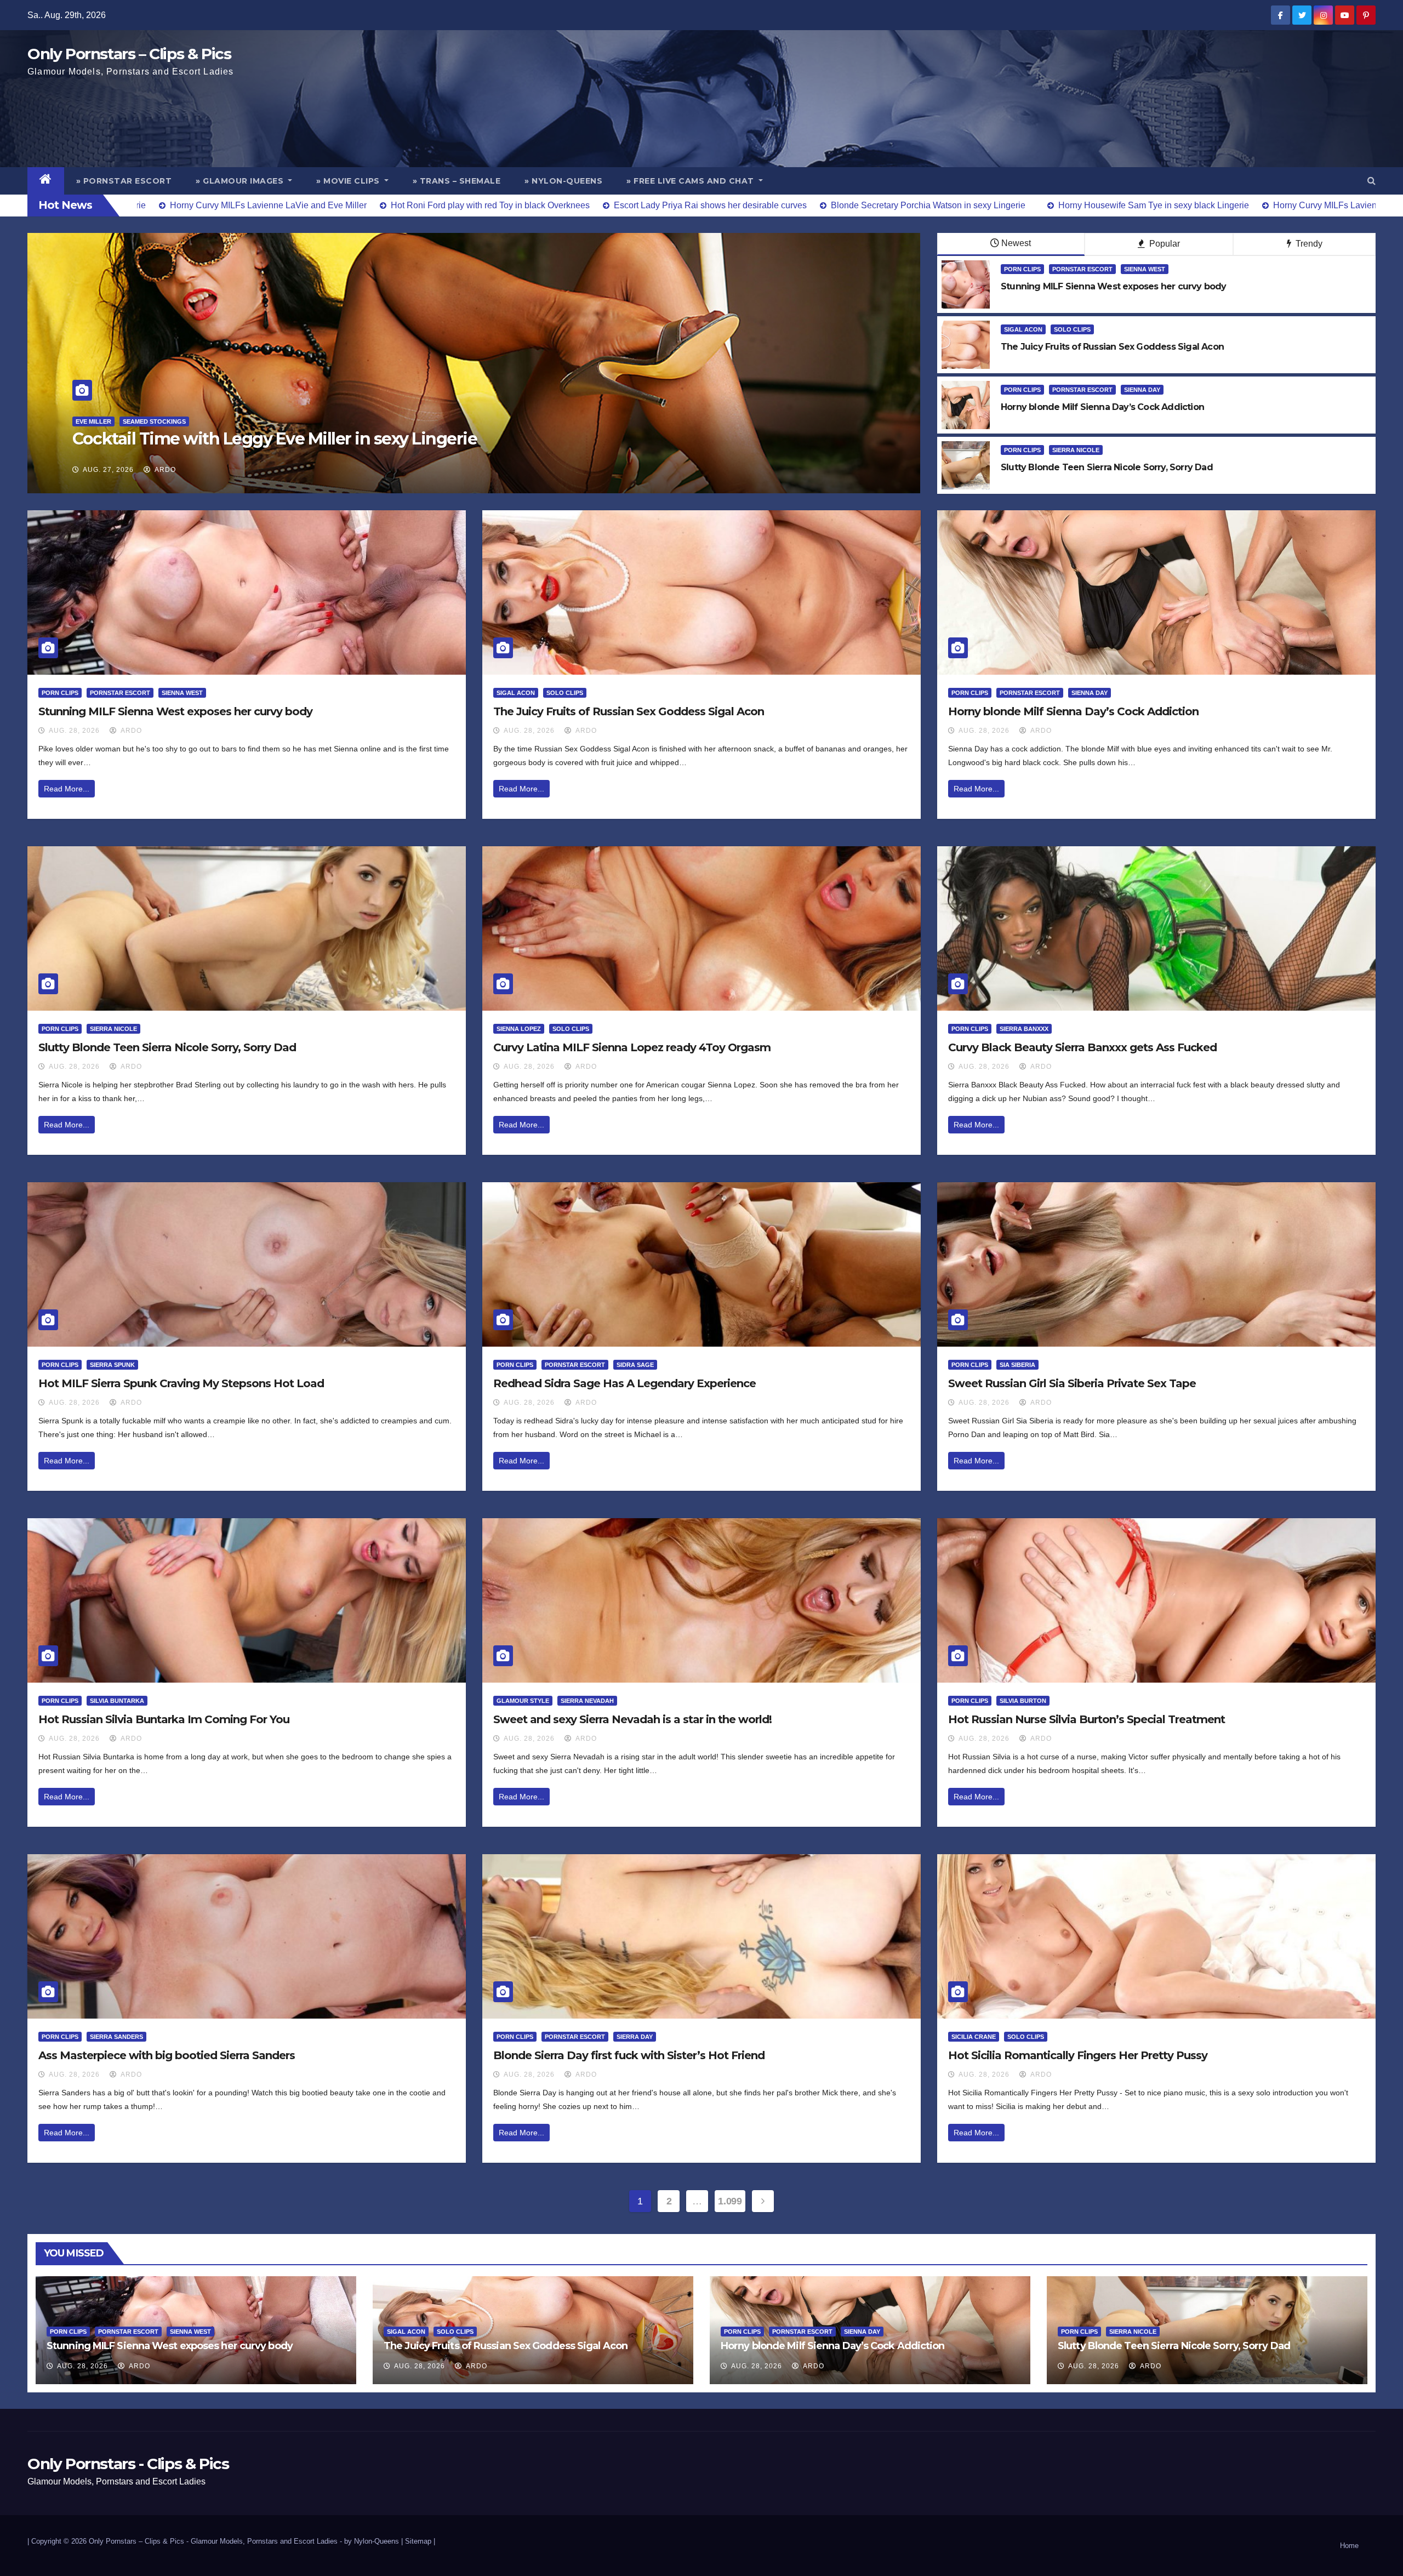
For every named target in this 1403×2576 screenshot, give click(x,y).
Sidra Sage (635, 1365)
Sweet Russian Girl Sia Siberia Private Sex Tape (1072, 1383)
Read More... (67, 789)
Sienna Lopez (519, 1029)
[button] (1371, 181)
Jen (81, 421)
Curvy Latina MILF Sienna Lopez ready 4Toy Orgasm (632, 1047)
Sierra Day (635, 2037)
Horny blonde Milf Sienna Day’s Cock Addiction (1073, 711)
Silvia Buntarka (117, 1701)
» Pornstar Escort (124, 181)
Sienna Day (1142, 390)
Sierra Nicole (1076, 450)
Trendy (1308, 244)
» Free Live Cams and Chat (691, 181)
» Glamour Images (241, 181)
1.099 (730, 2201)
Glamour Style (523, 1701)
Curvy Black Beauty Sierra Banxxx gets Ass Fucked (1082, 1047)
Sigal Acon (1023, 329)
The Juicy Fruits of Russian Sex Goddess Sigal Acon (629, 711)
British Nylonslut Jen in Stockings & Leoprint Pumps (277, 439)
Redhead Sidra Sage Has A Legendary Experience (624, 1383)
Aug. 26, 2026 (108, 470)
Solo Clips (1072, 329)
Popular (1164, 244)
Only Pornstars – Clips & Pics (129, 54)
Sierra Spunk (112, 1365)
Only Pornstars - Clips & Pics (128, 2464)
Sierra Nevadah (587, 1701)
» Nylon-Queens (563, 181)
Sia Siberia (1017, 1365)
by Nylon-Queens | (375, 2541)
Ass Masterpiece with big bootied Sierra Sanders (167, 2055)
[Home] (46, 181)
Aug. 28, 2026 (74, 731)
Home (1349, 2546)
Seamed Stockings (130, 421)
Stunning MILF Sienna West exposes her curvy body (175, 711)
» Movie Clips (349, 181)
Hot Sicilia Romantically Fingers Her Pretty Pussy (1078, 2055)
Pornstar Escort (1082, 269)
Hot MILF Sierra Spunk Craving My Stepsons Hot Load (181, 1383)
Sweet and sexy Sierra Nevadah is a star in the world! (632, 1719)
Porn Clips (1022, 269)
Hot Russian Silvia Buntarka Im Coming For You (164, 1719)
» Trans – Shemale (457, 181)
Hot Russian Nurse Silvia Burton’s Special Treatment (1087, 1719)
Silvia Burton (1023, 1701)
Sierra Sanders (116, 2037)
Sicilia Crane (974, 2037)
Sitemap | (420, 2541)
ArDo (164, 470)
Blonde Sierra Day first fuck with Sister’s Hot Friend (629, 2055)
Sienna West (1145, 269)
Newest (1016, 243)
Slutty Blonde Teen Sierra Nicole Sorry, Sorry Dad (167, 1047)
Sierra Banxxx (1024, 1029)
